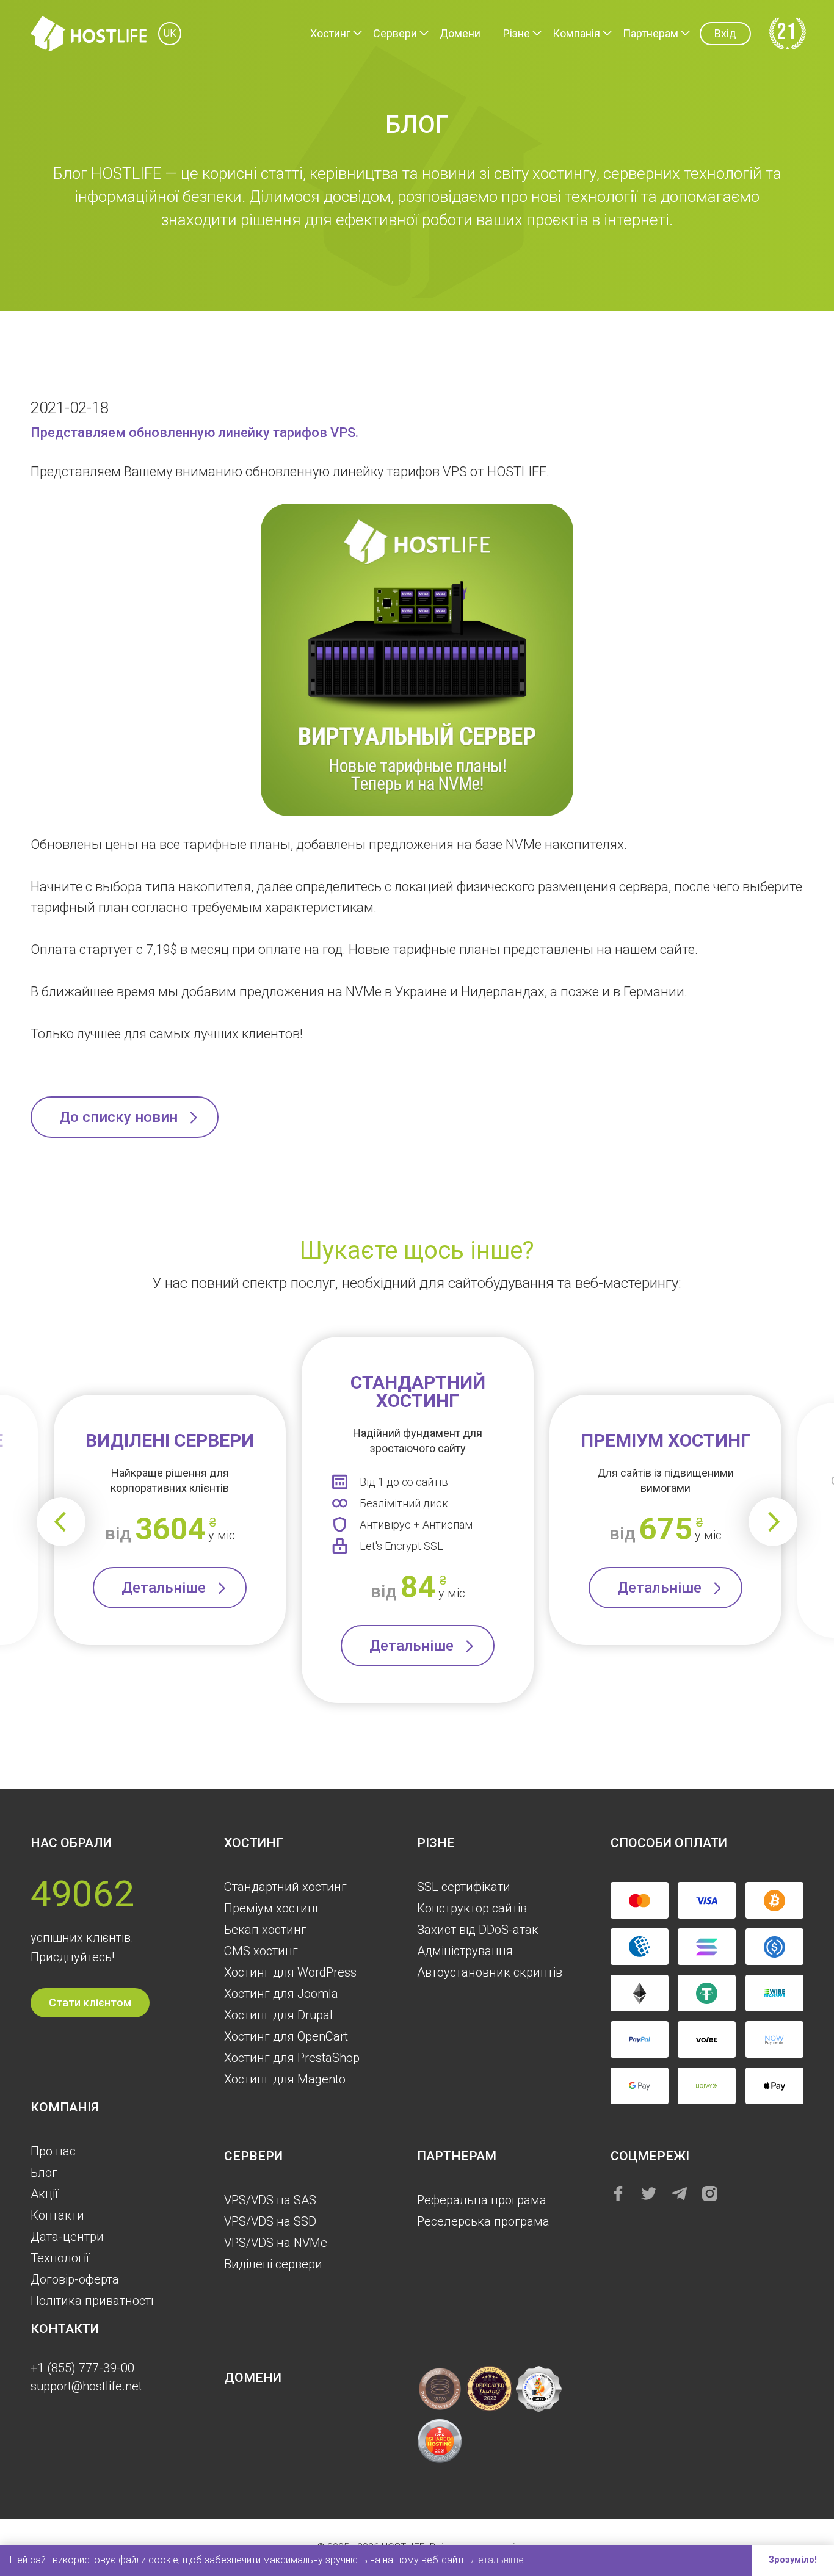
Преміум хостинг (272, 1908)
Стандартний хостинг (285, 1887)
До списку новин (118, 1117)
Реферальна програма (482, 2200)
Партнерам (651, 33)
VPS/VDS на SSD (270, 2221)
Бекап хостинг (265, 1930)
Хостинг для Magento (285, 2079)
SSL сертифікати (464, 1887)
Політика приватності (92, 2301)
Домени (460, 33)
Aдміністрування (465, 1951)
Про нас (53, 2151)
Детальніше (164, 1588)
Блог (44, 2173)
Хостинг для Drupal (278, 2015)
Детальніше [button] (497, 2560)
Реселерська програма (483, 2221)
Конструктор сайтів (472, 1908)
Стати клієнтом (90, 2003)
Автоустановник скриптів (490, 1972)
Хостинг (330, 33)
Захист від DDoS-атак (478, 1930)
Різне (517, 33)
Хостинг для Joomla (281, 1994)
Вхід (725, 33)
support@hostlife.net (86, 2386)
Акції (44, 2194)
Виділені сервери (273, 2264)
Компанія (576, 33)
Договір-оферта (75, 2279)
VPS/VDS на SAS (270, 2200)
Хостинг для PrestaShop (292, 2058)
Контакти (57, 2215)
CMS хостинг (261, 1951)
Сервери (395, 33)
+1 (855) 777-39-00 (82, 2368)
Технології (60, 2258)
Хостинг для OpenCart (286, 2036)
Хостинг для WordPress (290, 1972)
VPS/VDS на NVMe (276, 2243)
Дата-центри (67, 2237)
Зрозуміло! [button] (793, 2560)
